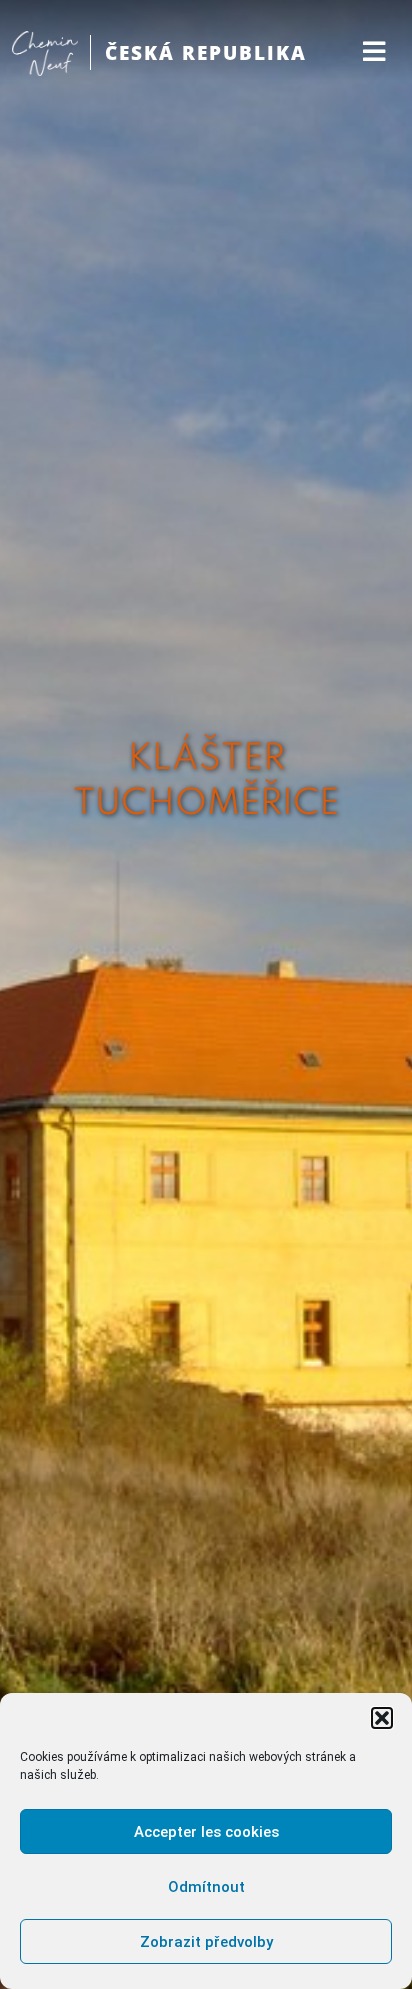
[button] (382, 1718)
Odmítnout (206, 1887)
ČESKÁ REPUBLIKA (206, 52)
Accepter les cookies (206, 1832)
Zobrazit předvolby (206, 1942)
